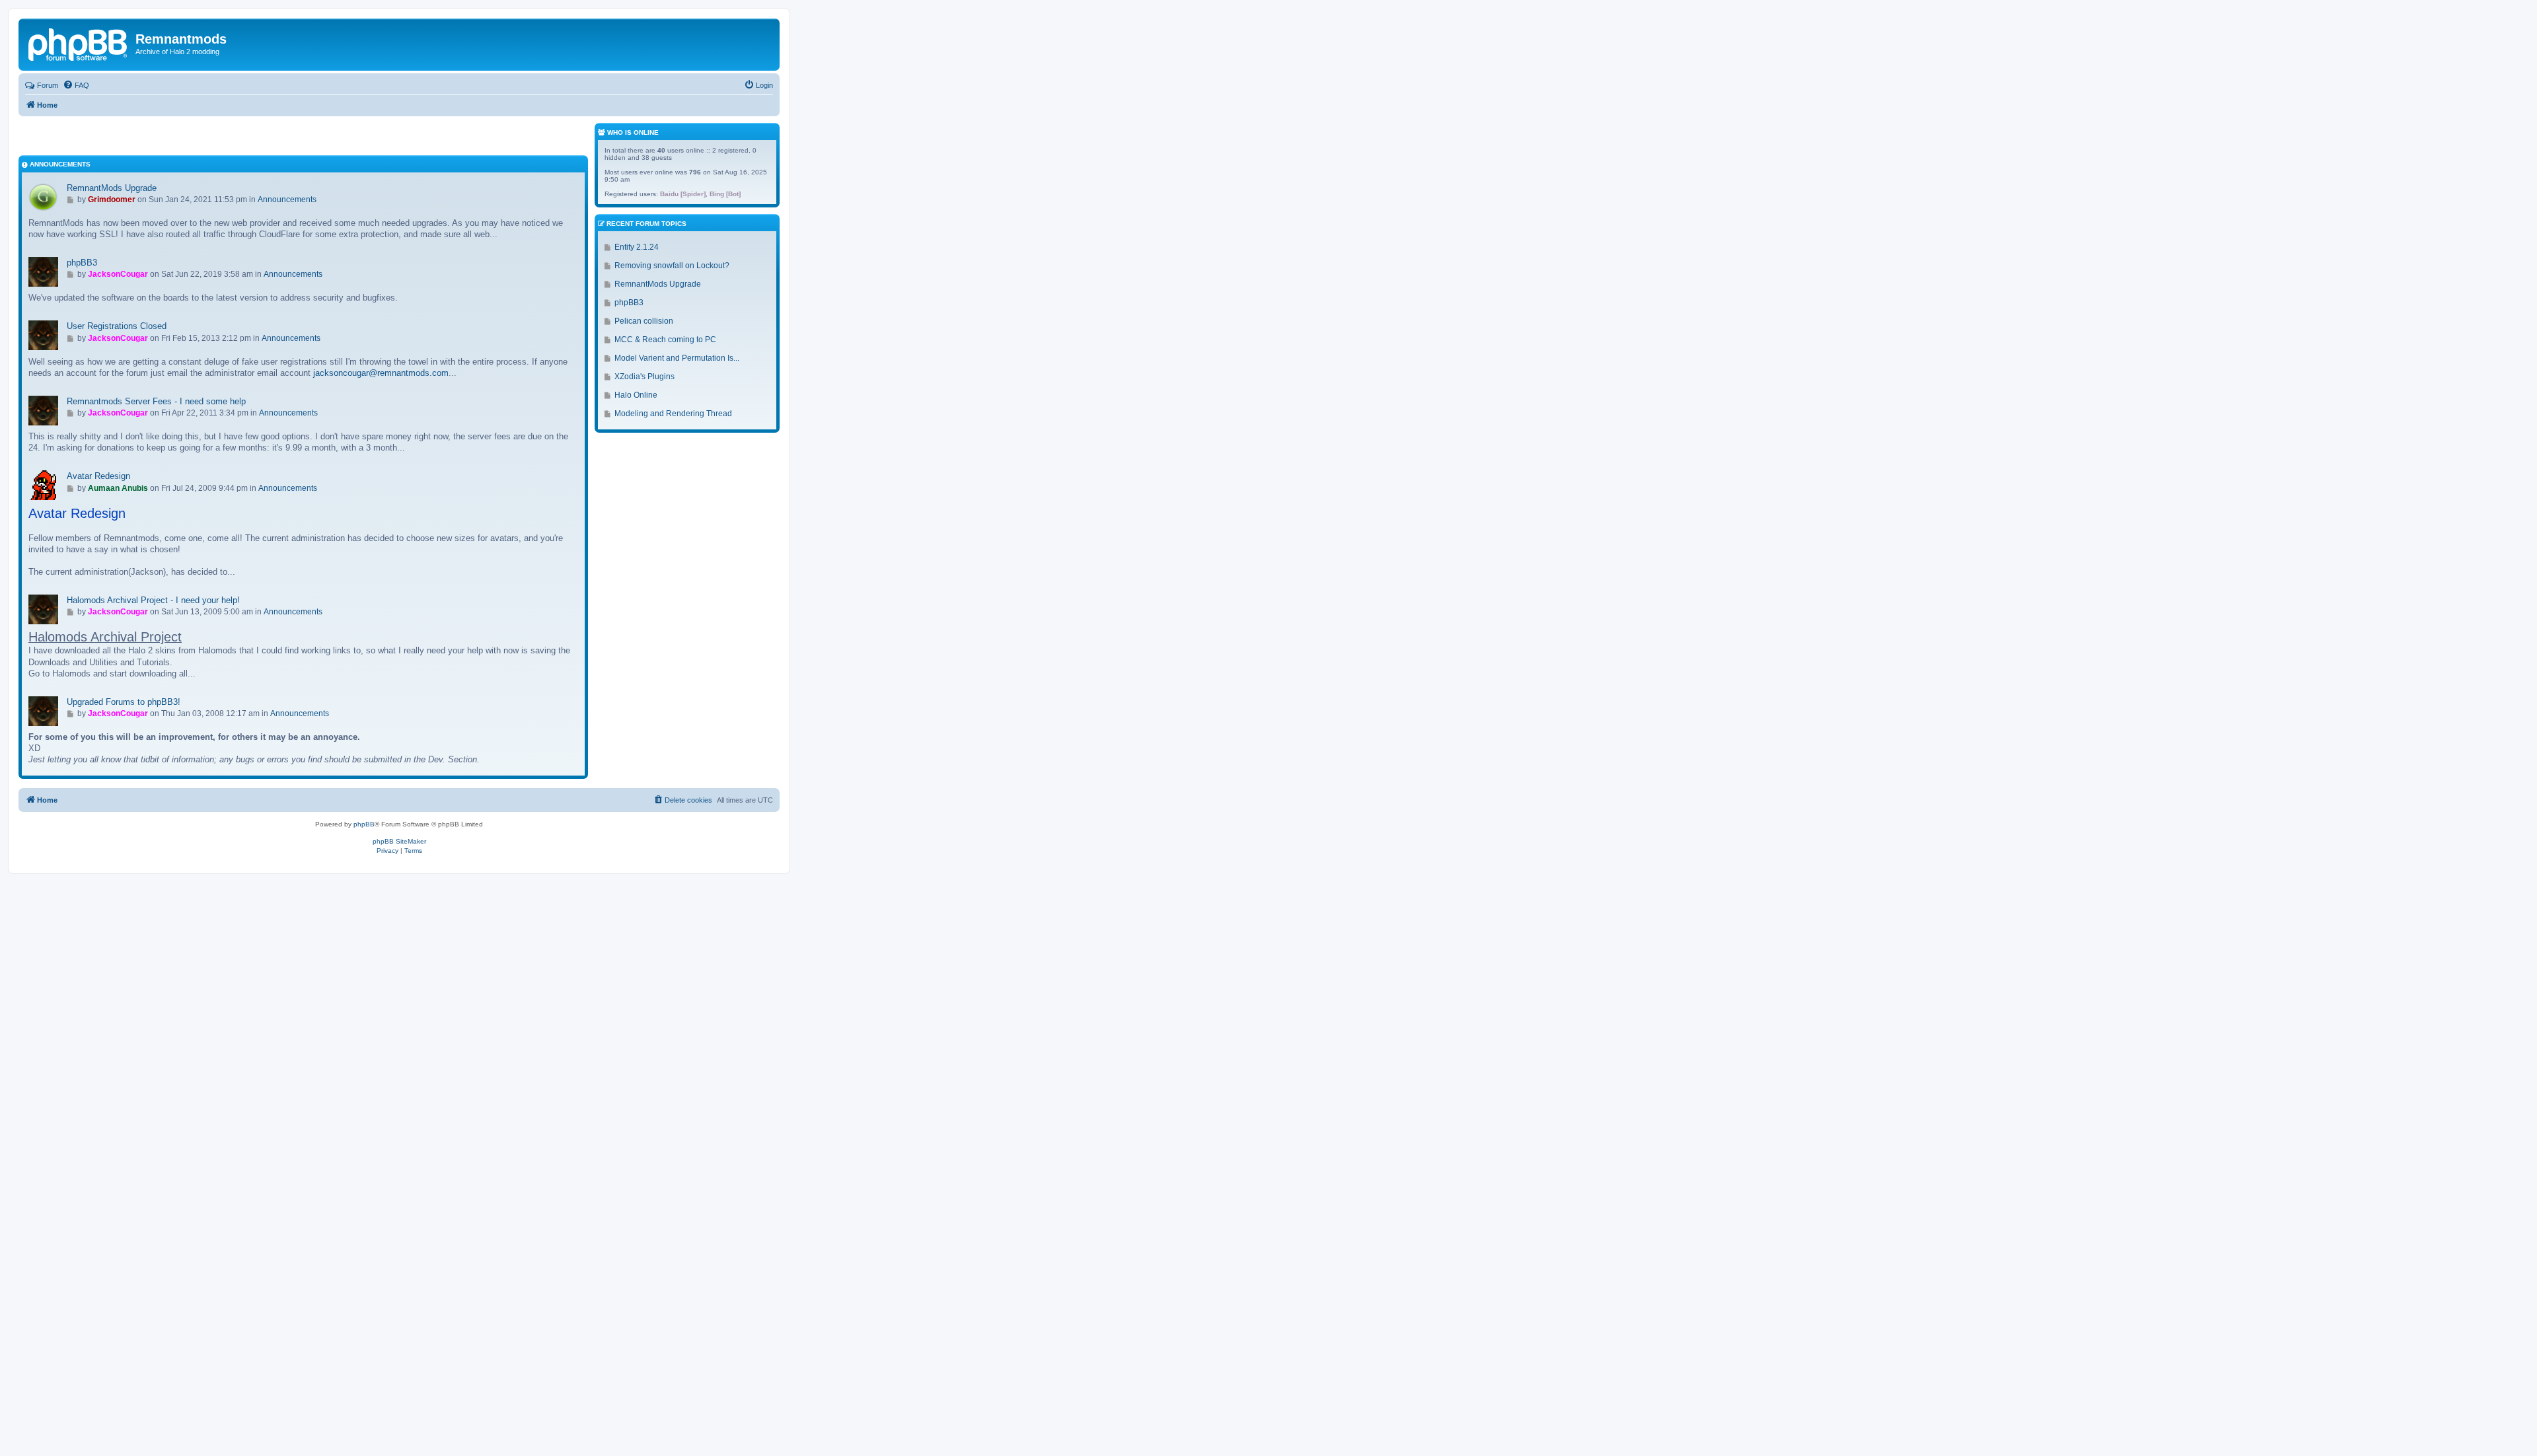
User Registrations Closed (117, 326)
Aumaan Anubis (118, 488)
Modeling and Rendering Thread (673, 414)
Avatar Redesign (98, 476)
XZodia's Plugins (644, 377)
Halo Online (636, 395)
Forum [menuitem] (48, 85)
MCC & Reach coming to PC (665, 340)
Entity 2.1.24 (637, 247)
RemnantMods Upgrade (112, 188)
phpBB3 (82, 263)
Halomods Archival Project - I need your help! (153, 600)
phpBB (364, 824)
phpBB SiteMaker (399, 841)
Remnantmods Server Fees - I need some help (156, 401)
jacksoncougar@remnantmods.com (381, 373)
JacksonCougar (118, 274)
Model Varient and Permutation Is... (677, 358)
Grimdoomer (112, 200)
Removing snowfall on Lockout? (672, 266)
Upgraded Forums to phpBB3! (124, 702)
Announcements (287, 200)
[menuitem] (76, 85)
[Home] (79, 43)
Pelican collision (644, 321)
